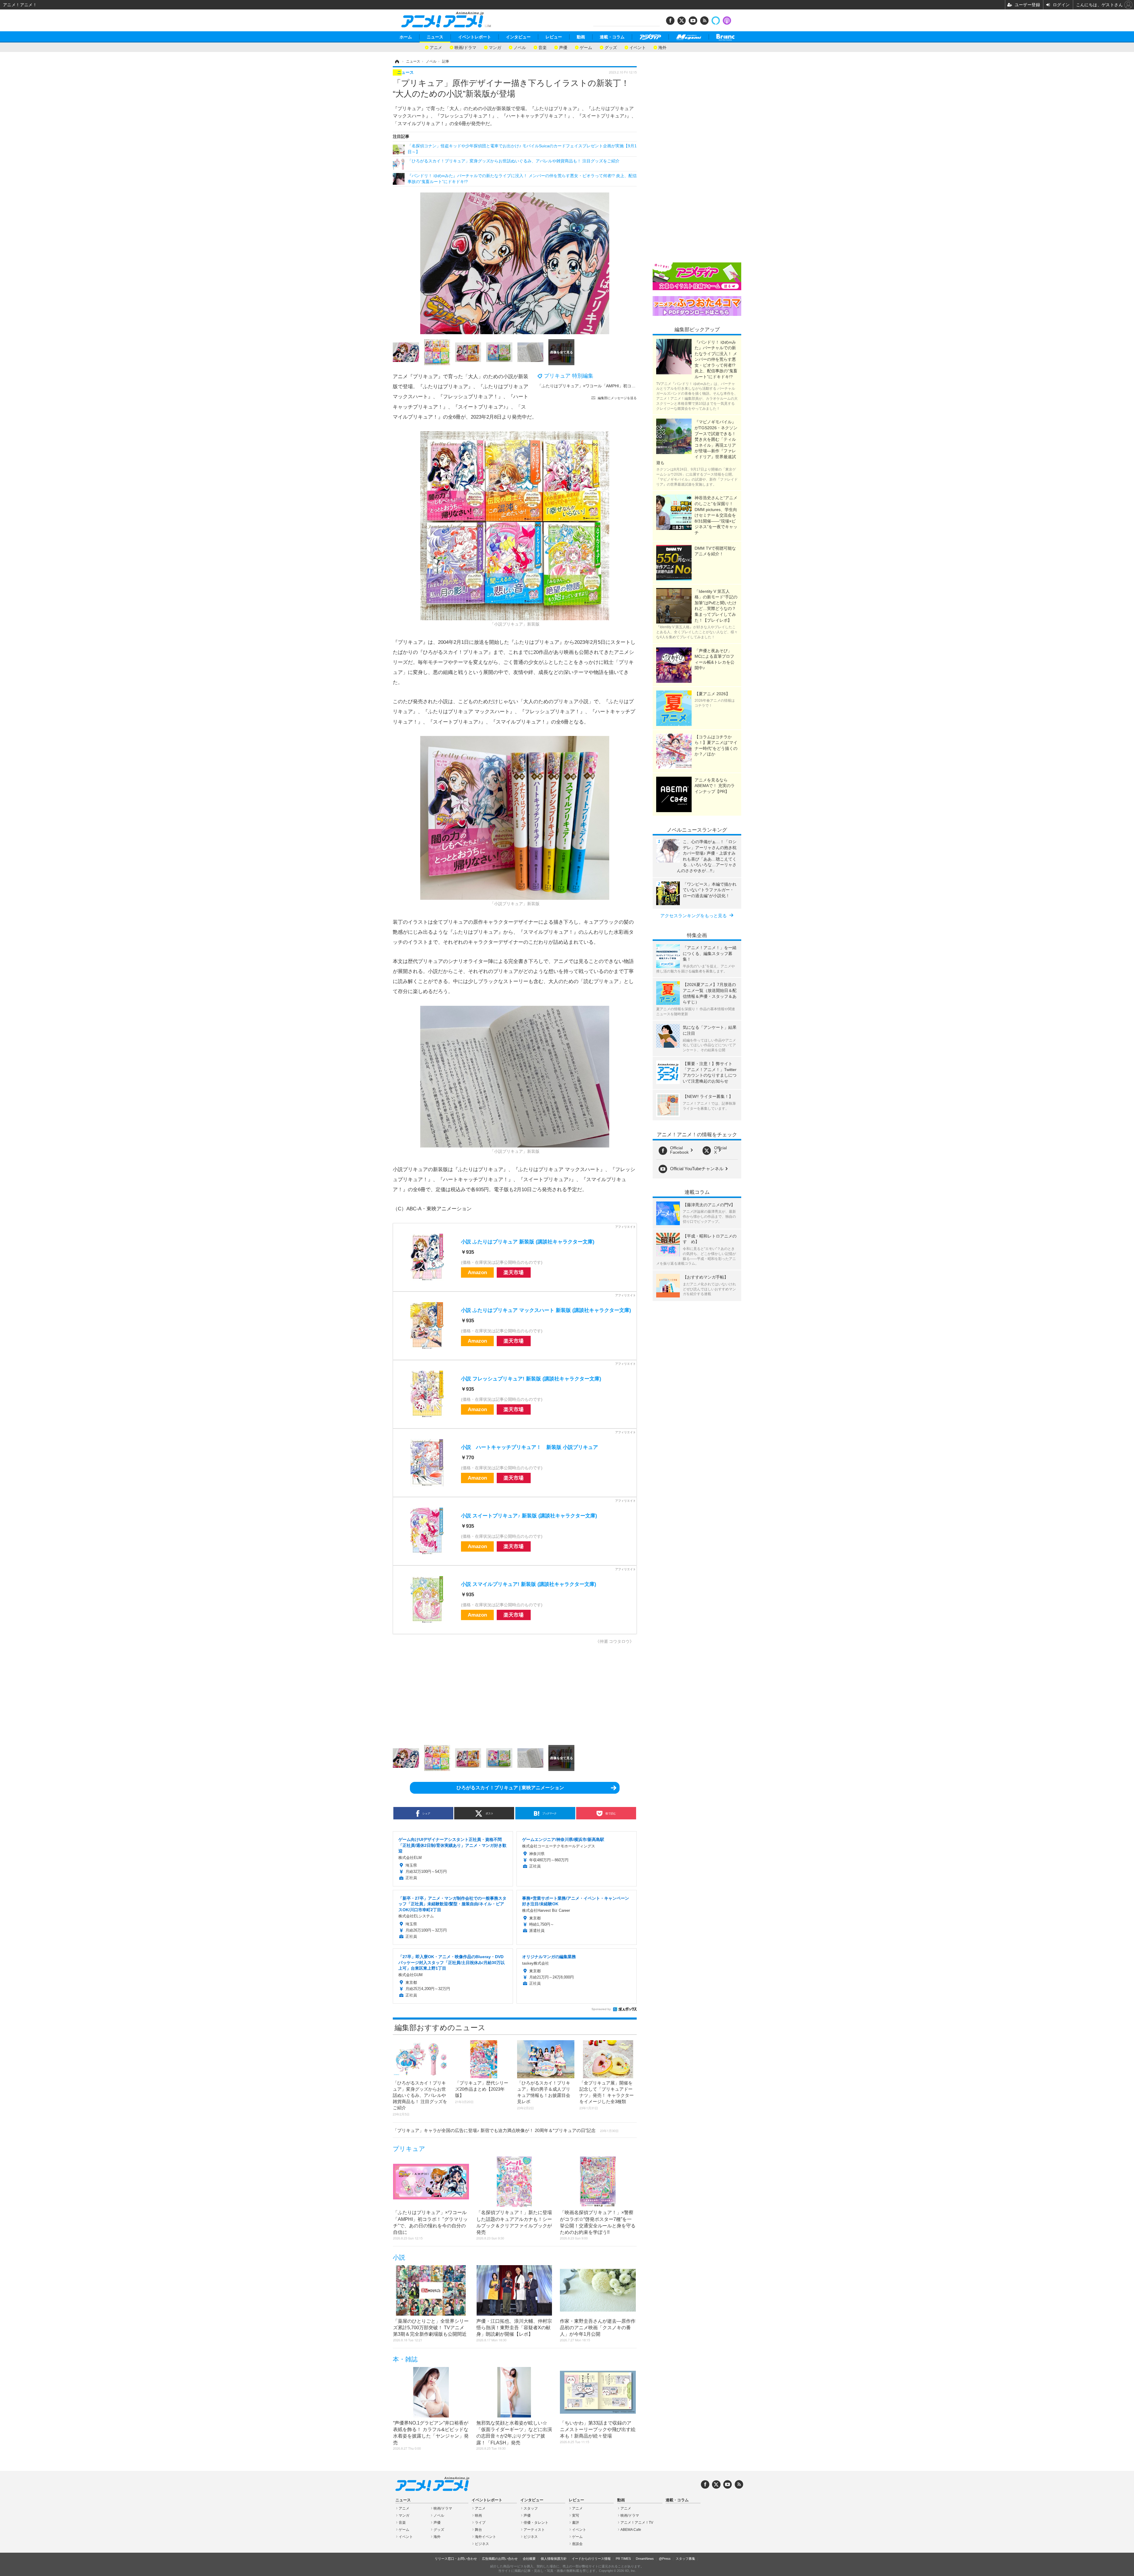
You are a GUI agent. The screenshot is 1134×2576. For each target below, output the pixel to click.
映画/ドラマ (465, 47)
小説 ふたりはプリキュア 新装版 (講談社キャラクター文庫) (528, 1242)
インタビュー (518, 37)
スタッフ (531, 2508)
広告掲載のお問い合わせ (500, 2559)
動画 (581, 37)
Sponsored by (601, 2009)
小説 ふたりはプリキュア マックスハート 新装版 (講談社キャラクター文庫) (546, 1310)
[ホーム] (397, 61)
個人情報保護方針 (554, 2559)
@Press (665, 2559)
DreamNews (645, 2559)
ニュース (435, 37)
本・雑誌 (405, 2359)
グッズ (611, 47)
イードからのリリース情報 (591, 2559)
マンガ (495, 47)
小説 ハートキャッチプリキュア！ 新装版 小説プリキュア (529, 1447)
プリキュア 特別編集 (569, 376)
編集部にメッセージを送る (617, 398)
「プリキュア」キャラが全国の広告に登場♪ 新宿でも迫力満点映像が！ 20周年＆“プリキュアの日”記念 (506, 2130)
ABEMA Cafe (631, 2530)
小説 (399, 2257)
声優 (563, 47)
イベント (638, 47)
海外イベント (485, 2537)
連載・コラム (612, 37)
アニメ (436, 47)
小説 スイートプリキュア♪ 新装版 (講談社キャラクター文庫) (529, 1516)
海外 (662, 47)
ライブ (480, 2523)
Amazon (477, 1273)
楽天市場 (514, 1273)
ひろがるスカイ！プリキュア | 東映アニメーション (510, 1788)
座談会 (577, 2544)
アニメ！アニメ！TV (637, 2523)
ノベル (520, 47)
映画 (478, 2515)
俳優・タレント (536, 2523)
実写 (576, 2515)
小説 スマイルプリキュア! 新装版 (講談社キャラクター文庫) (529, 1584)
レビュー (554, 37)
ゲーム (586, 47)
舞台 (478, 2530)
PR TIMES (623, 2559)
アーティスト (534, 2530)
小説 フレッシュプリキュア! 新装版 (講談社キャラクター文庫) (531, 1379)
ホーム (406, 37)
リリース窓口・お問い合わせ (456, 2559)
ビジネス (482, 2544)
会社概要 (529, 2559)
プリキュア (409, 2149)
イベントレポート (475, 37)
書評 (576, 2523)
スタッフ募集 (685, 2559)
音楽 (542, 47)
